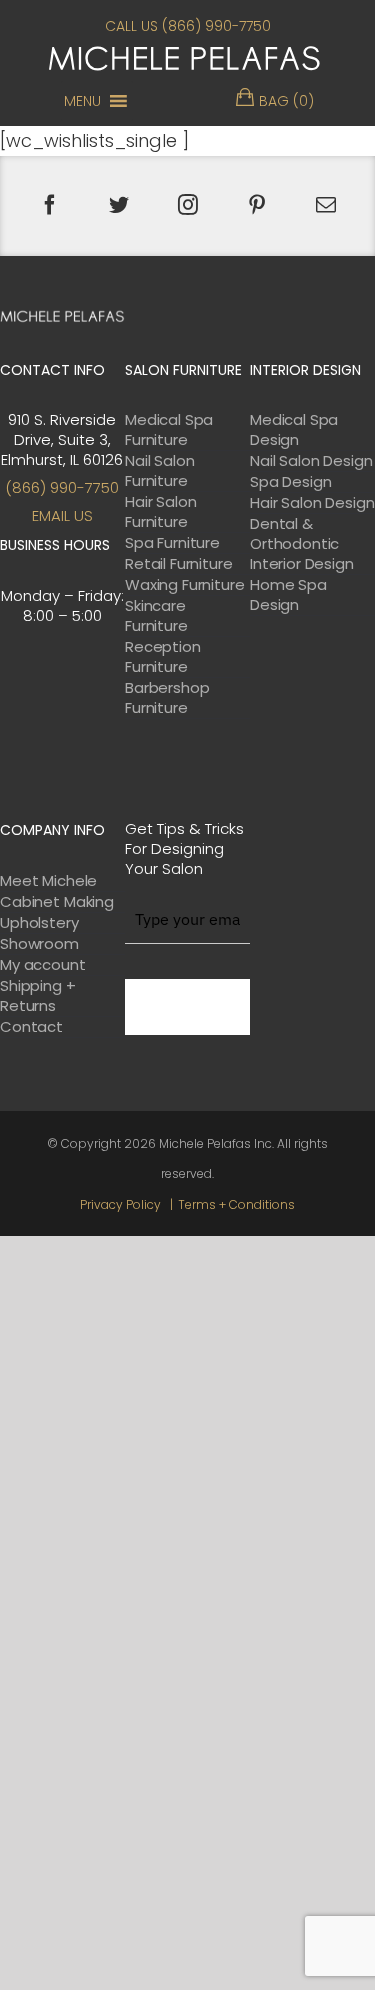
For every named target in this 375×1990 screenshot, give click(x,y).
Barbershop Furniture (167, 698)
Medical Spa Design (294, 430)
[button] (82, 101)
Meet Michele (48, 881)
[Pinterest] (257, 205)
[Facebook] (50, 205)
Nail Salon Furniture (160, 471)
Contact (31, 1027)
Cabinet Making (57, 902)
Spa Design (291, 482)
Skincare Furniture (156, 616)
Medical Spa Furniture (169, 430)
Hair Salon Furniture (161, 512)
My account (43, 965)
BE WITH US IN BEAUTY (187, 1007)
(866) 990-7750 (62, 487)
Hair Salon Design (312, 503)
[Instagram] (188, 205)
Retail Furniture (179, 564)
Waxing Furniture (185, 585)
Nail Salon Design (311, 461)
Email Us (62, 515)
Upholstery (39, 923)
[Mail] (326, 205)
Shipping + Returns (38, 996)
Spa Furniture (172, 543)
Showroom (39, 944)
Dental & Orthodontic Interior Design (302, 544)
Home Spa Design (288, 595)
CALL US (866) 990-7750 (188, 26)
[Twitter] (119, 205)
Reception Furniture (163, 657)
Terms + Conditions (236, 1204)
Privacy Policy (120, 1204)
